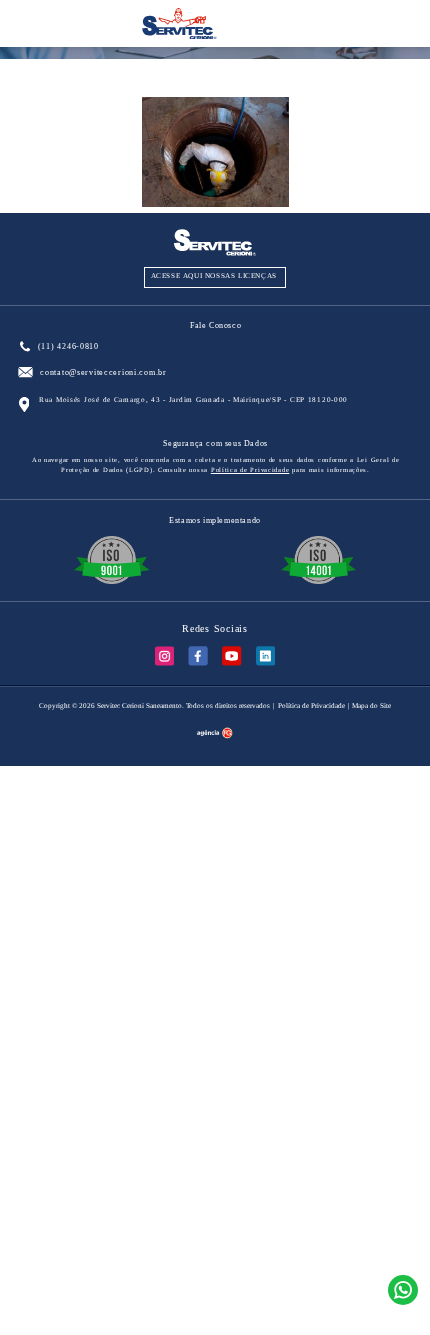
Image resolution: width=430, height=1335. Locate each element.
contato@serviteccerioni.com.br (103, 372)
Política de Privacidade (250, 469)
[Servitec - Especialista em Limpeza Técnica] (179, 35)
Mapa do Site (371, 706)
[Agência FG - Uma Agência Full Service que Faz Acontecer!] (215, 735)
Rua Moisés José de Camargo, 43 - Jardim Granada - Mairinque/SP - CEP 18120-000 (193, 400)
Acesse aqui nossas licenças (214, 276)
